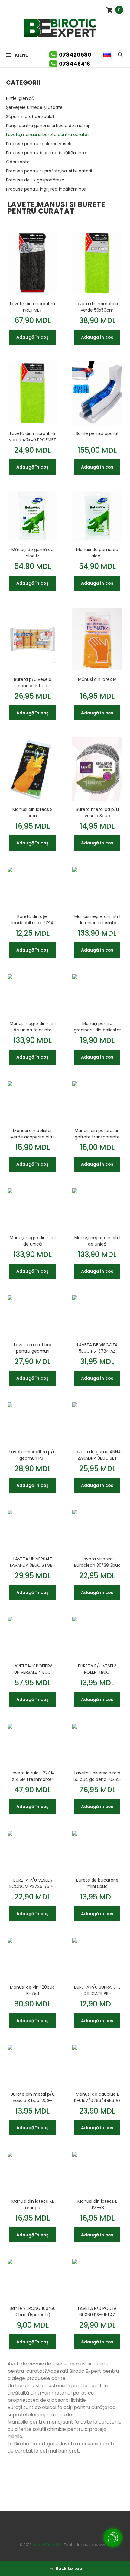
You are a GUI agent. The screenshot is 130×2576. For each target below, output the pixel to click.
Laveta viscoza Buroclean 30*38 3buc (97, 1562)
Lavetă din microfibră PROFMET (32, 307)
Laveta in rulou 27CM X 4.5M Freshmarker (33, 1776)
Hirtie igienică (20, 98)
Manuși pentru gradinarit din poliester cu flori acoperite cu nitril (97, 1027)
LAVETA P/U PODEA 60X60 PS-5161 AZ (97, 2311)
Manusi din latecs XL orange (33, 2204)
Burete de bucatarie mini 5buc (97, 1883)
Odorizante (18, 162)
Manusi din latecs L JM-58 (97, 2204)
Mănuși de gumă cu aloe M (32, 553)
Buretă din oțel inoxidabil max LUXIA (32, 919)
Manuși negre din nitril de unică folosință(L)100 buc (97, 1241)
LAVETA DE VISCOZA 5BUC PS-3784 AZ (97, 1348)
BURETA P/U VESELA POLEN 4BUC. (97, 1669)
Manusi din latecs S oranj (32, 812)
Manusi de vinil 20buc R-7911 (32, 1990)
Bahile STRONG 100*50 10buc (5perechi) (33, 2311)
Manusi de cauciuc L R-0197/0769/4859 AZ (97, 2097)
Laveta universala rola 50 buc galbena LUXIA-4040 (97, 1776)
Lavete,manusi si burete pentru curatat (48, 135)
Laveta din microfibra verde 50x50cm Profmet (97, 307)
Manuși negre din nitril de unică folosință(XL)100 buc (33, 1241)
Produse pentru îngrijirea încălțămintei (46, 153)
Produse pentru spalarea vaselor (40, 144)
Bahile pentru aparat (97, 433)
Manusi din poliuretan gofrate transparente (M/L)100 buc (97, 1134)
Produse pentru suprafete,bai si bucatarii (49, 171)
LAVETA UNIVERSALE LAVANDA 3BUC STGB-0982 (32, 1562)
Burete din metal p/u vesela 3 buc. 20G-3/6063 (33, 2097)
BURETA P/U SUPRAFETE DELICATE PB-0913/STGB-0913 (97, 1990)
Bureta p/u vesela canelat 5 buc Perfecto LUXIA (33, 682)
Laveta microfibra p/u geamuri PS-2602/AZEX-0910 (32, 1455)
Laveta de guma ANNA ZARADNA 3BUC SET (97, 1455)
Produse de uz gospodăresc (35, 180)
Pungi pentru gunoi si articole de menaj (47, 126)
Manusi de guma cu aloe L (97, 553)
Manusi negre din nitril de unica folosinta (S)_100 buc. (33, 1027)
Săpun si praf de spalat (30, 116)
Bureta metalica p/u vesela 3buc (97, 812)
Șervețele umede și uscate (34, 107)
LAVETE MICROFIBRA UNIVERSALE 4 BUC (33, 1669)
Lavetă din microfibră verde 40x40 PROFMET (33, 436)
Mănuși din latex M (97, 679)
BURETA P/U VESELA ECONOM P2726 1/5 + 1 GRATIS (32, 1883)
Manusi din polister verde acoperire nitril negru (33, 1134)
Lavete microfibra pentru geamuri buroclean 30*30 (33, 1348)
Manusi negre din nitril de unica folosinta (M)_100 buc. (97, 919)
